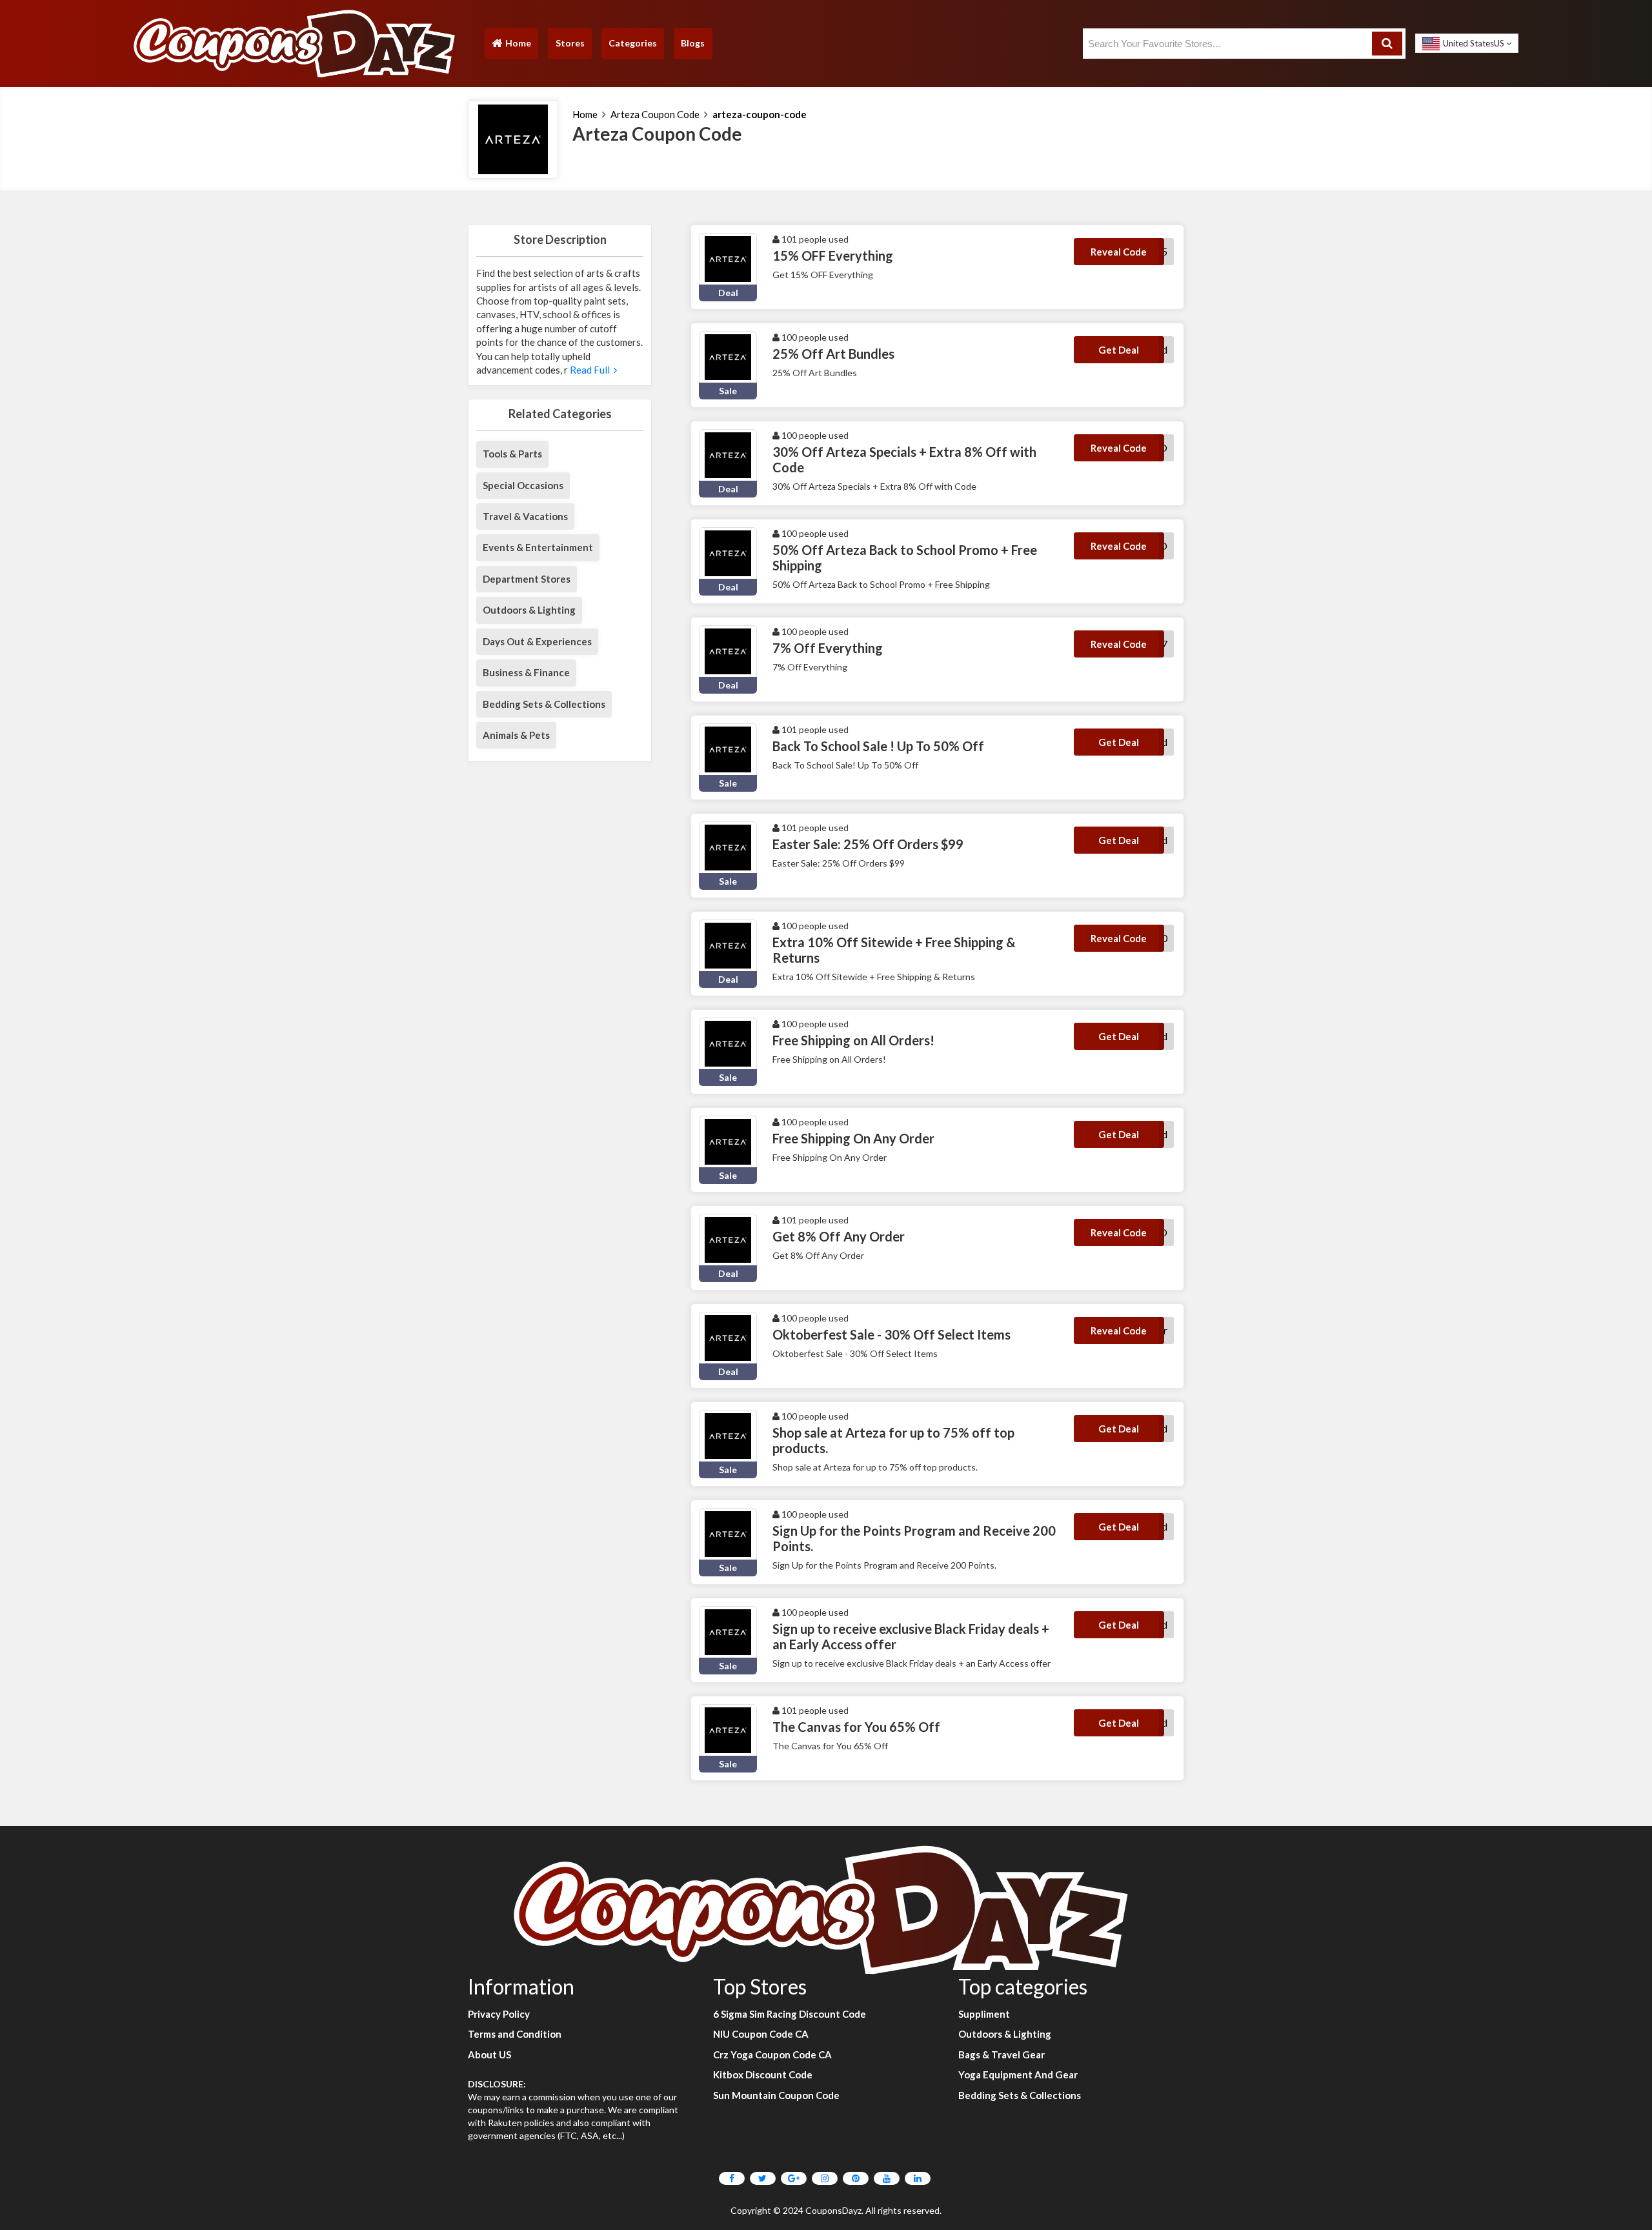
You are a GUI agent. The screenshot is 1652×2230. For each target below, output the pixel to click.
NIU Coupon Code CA (761, 2034)
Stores (570, 43)
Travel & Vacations (525, 516)
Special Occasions (523, 485)
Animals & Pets (516, 735)
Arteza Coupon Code (655, 114)
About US (489, 2054)
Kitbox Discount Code (763, 2074)
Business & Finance (526, 672)
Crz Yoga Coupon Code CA (772, 2054)
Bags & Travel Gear (1002, 2054)
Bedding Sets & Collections (544, 704)
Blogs (693, 43)
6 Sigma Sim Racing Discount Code (790, 2014)
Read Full (591, 370)
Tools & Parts (512, 454)
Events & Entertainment (538, 547)
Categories (633, 43)
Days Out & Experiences (537, 641)
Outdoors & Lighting (529, 610)
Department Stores (527, 579)
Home (511, 46)
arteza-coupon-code (760, 114)
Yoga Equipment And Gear (1018, 2074)
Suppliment (984, 2014)
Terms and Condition (515, 2034)
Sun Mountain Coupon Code (776, 2095)
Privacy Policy (499, 2014)
